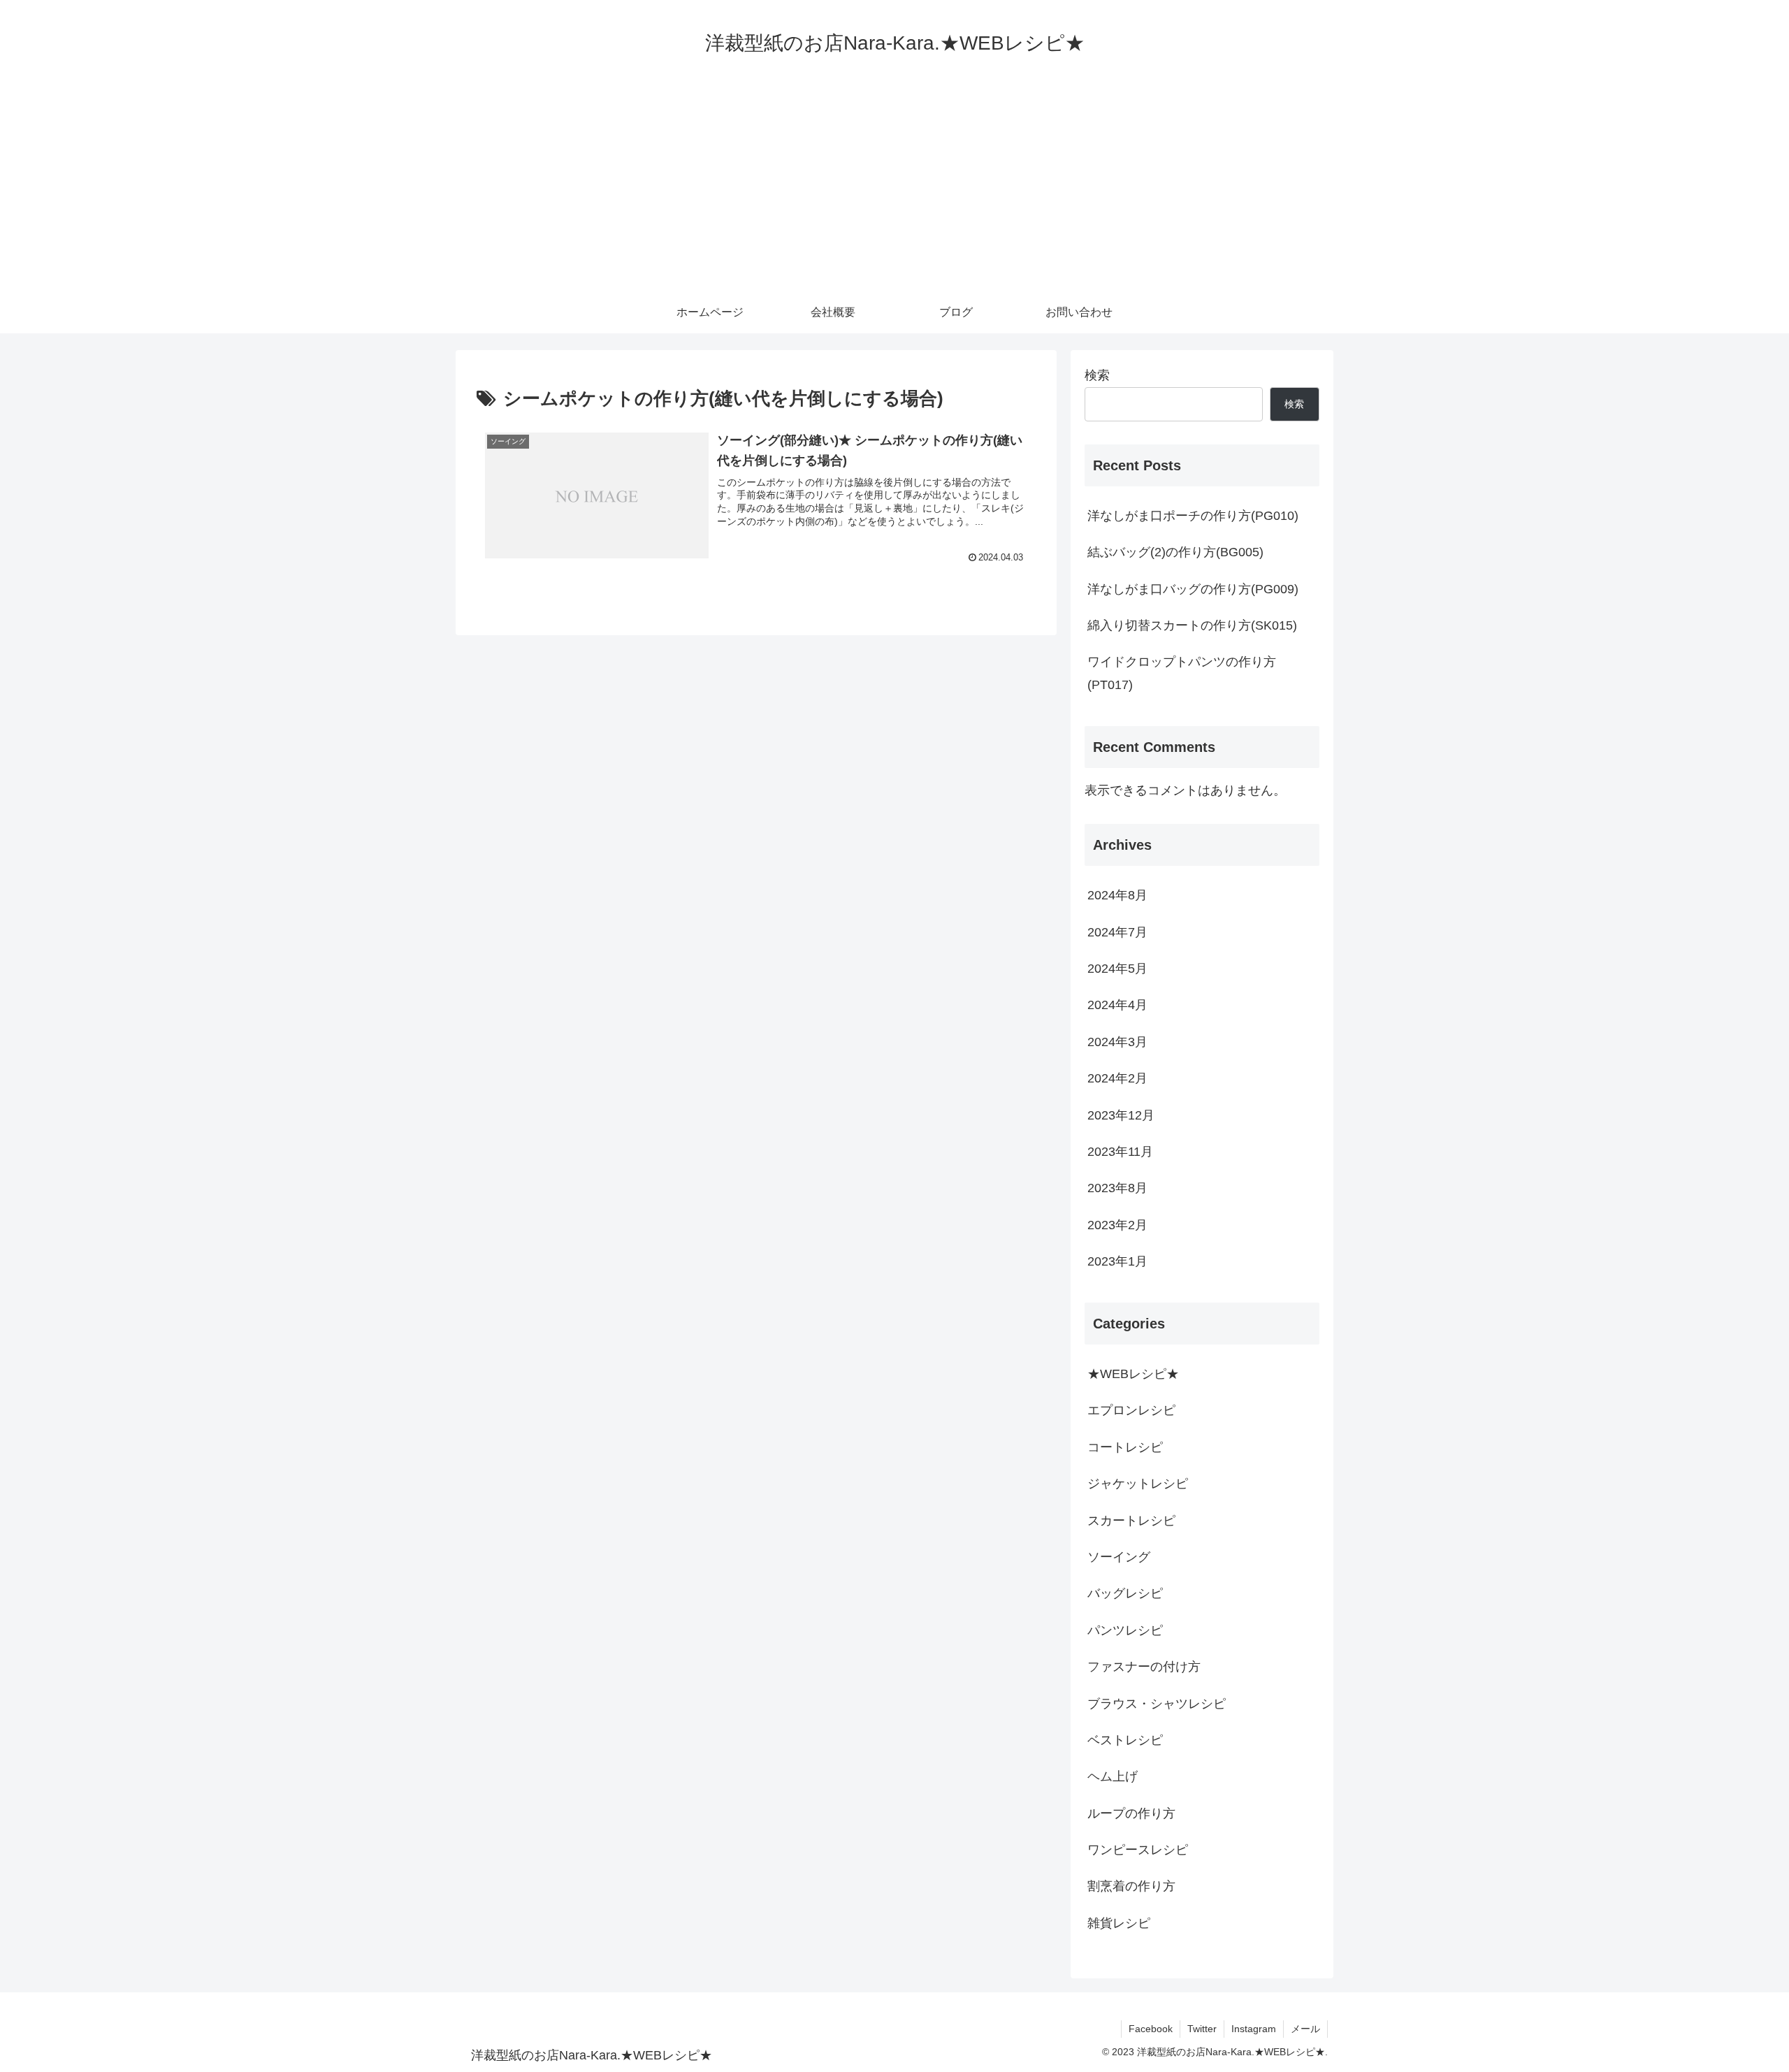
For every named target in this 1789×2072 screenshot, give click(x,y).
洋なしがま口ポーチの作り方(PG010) (1193, 516)
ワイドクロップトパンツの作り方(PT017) (1182, 673)
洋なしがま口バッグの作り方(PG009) (1193, 589)
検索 (1097, 375)
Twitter (1202, 2029)
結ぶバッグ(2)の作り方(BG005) (1175, 552)
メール (1305, 2029)
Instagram (1254, 2029)
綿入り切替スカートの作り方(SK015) (1192, 625)
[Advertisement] (894, 187)
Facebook (1151, 2029)
